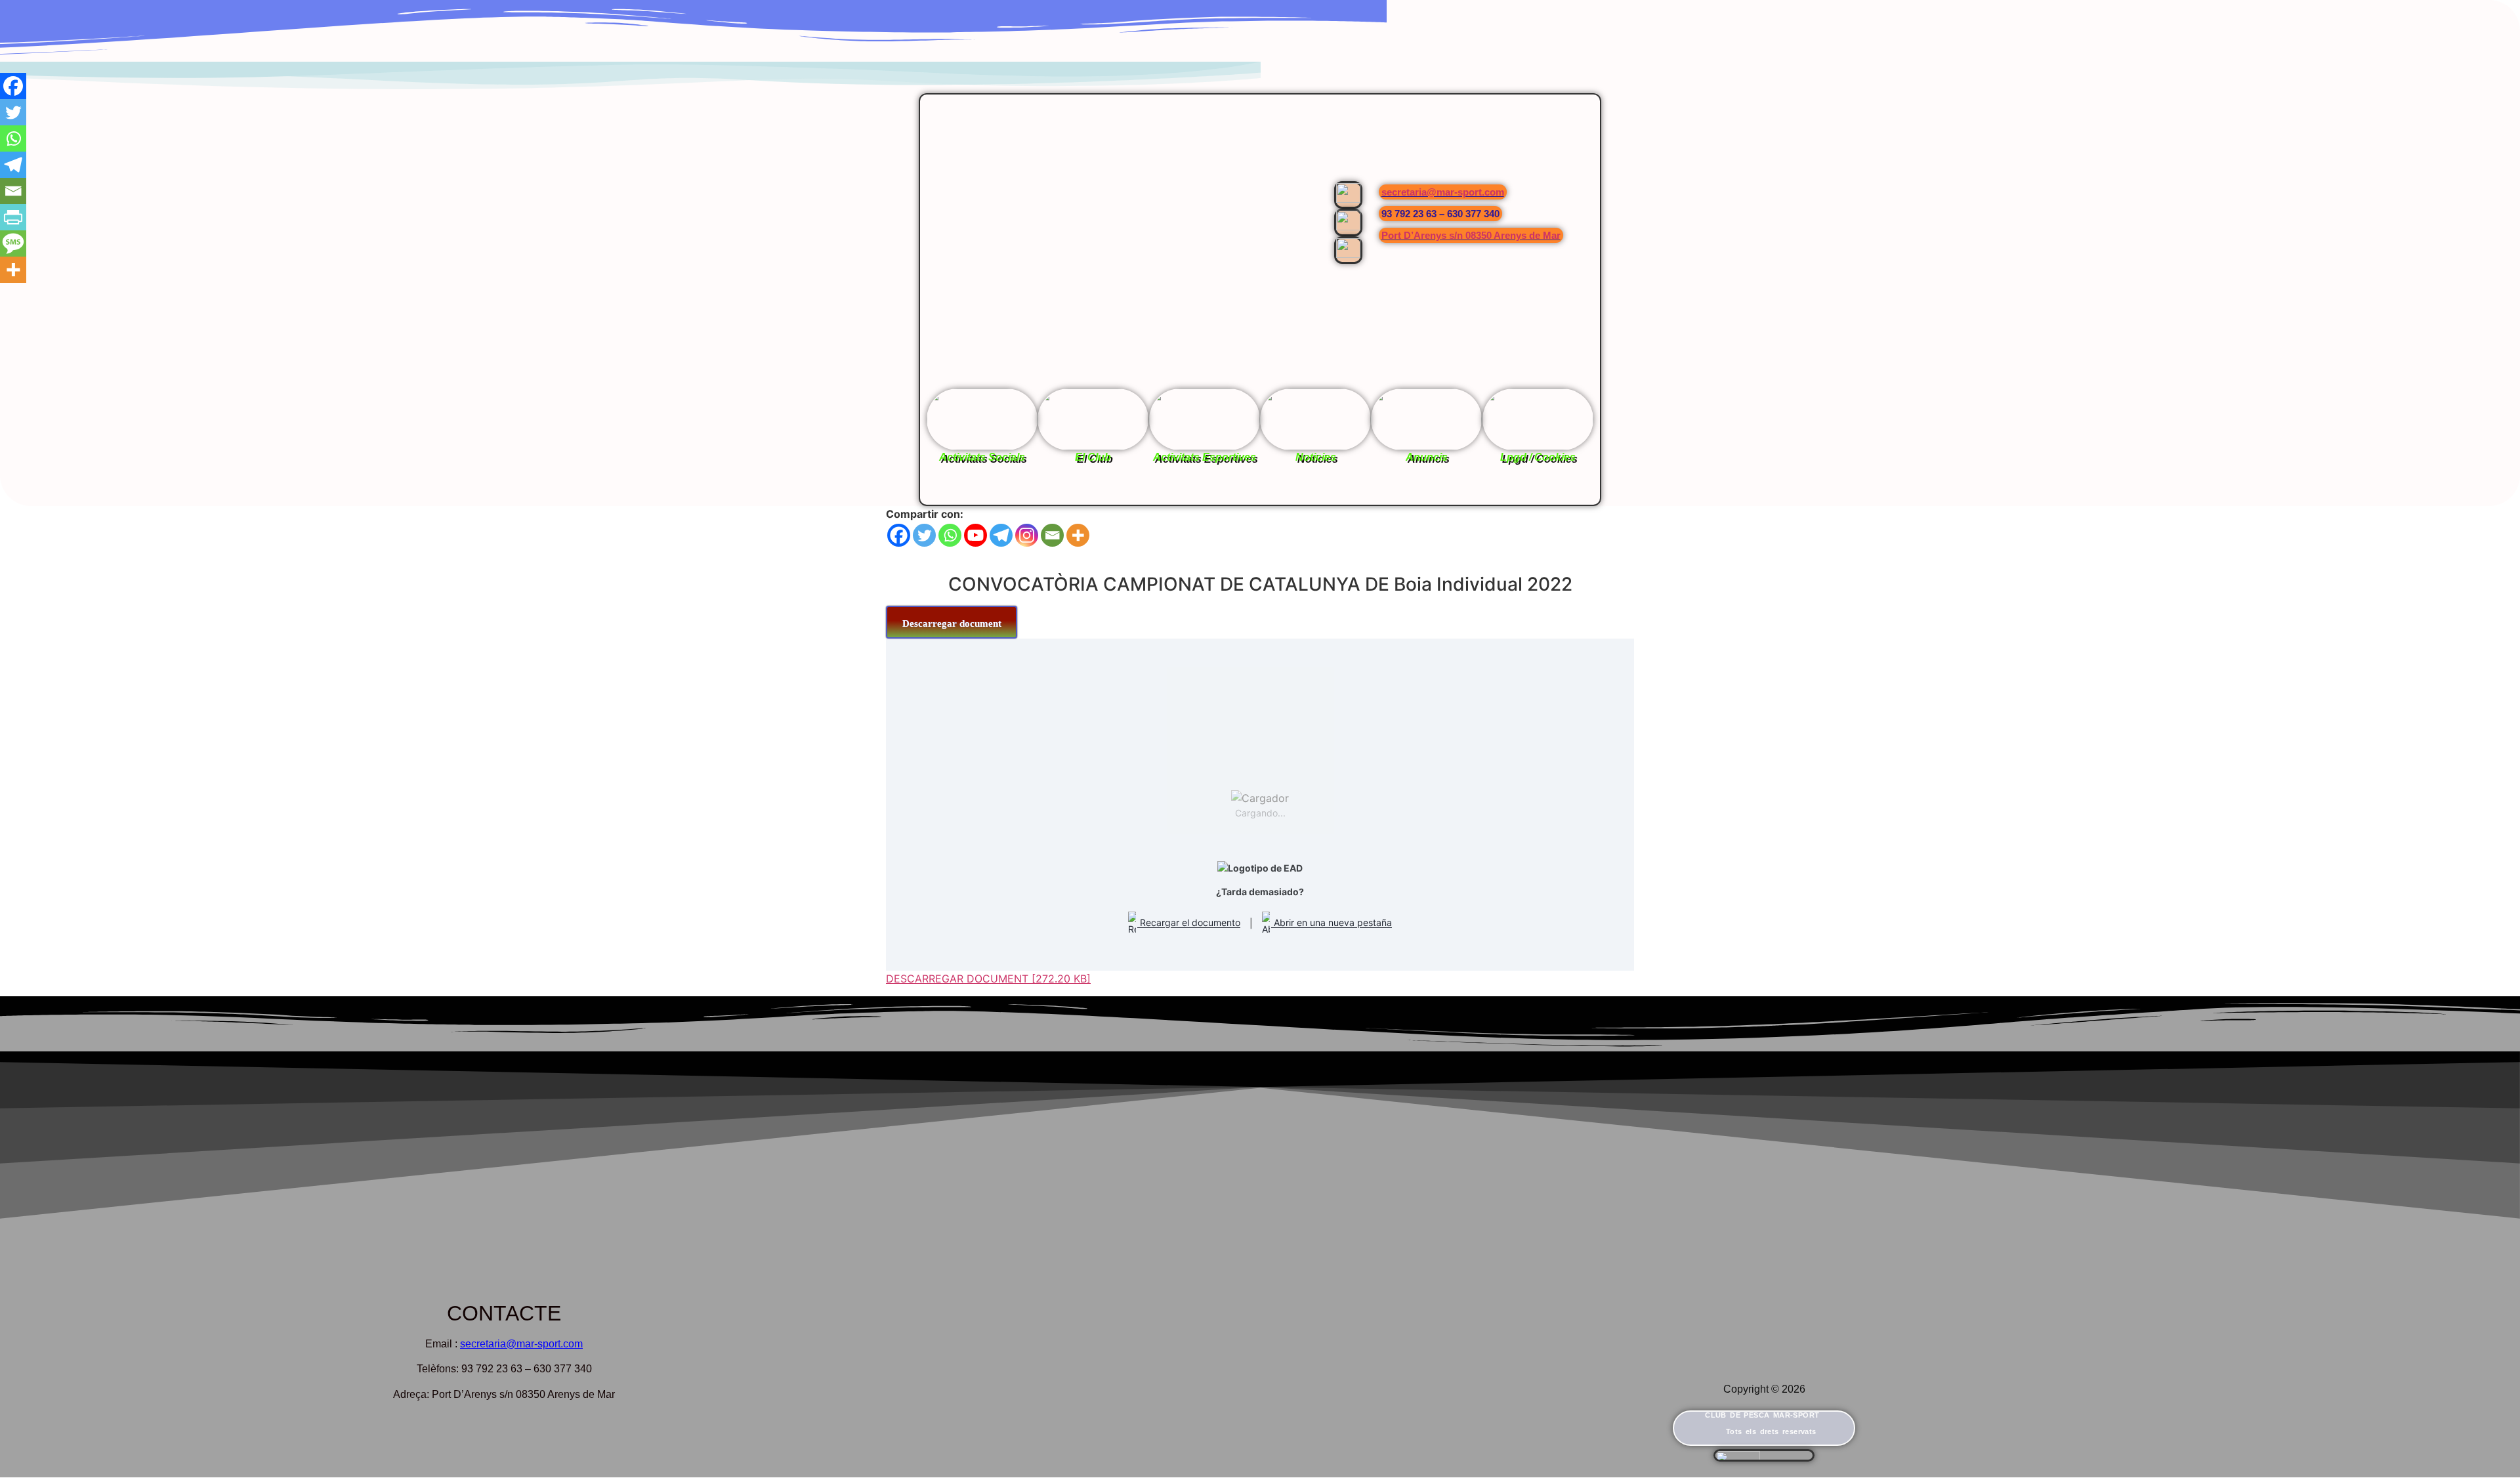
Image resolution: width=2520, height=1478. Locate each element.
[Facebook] (899, 535)
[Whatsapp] (950, 535)
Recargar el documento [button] (1189, 923)
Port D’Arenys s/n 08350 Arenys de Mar (1471, 235)
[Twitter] (924, 535)
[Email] (1052, 535)
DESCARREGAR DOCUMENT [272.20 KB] (988, 979)
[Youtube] (976, 535)
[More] (1078, 535)
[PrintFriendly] (13, 217)
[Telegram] (1001, 535)
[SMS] (13, 243)
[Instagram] (1027, 535)
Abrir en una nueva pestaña (1332, 923)
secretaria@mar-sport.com (1443, 192)
